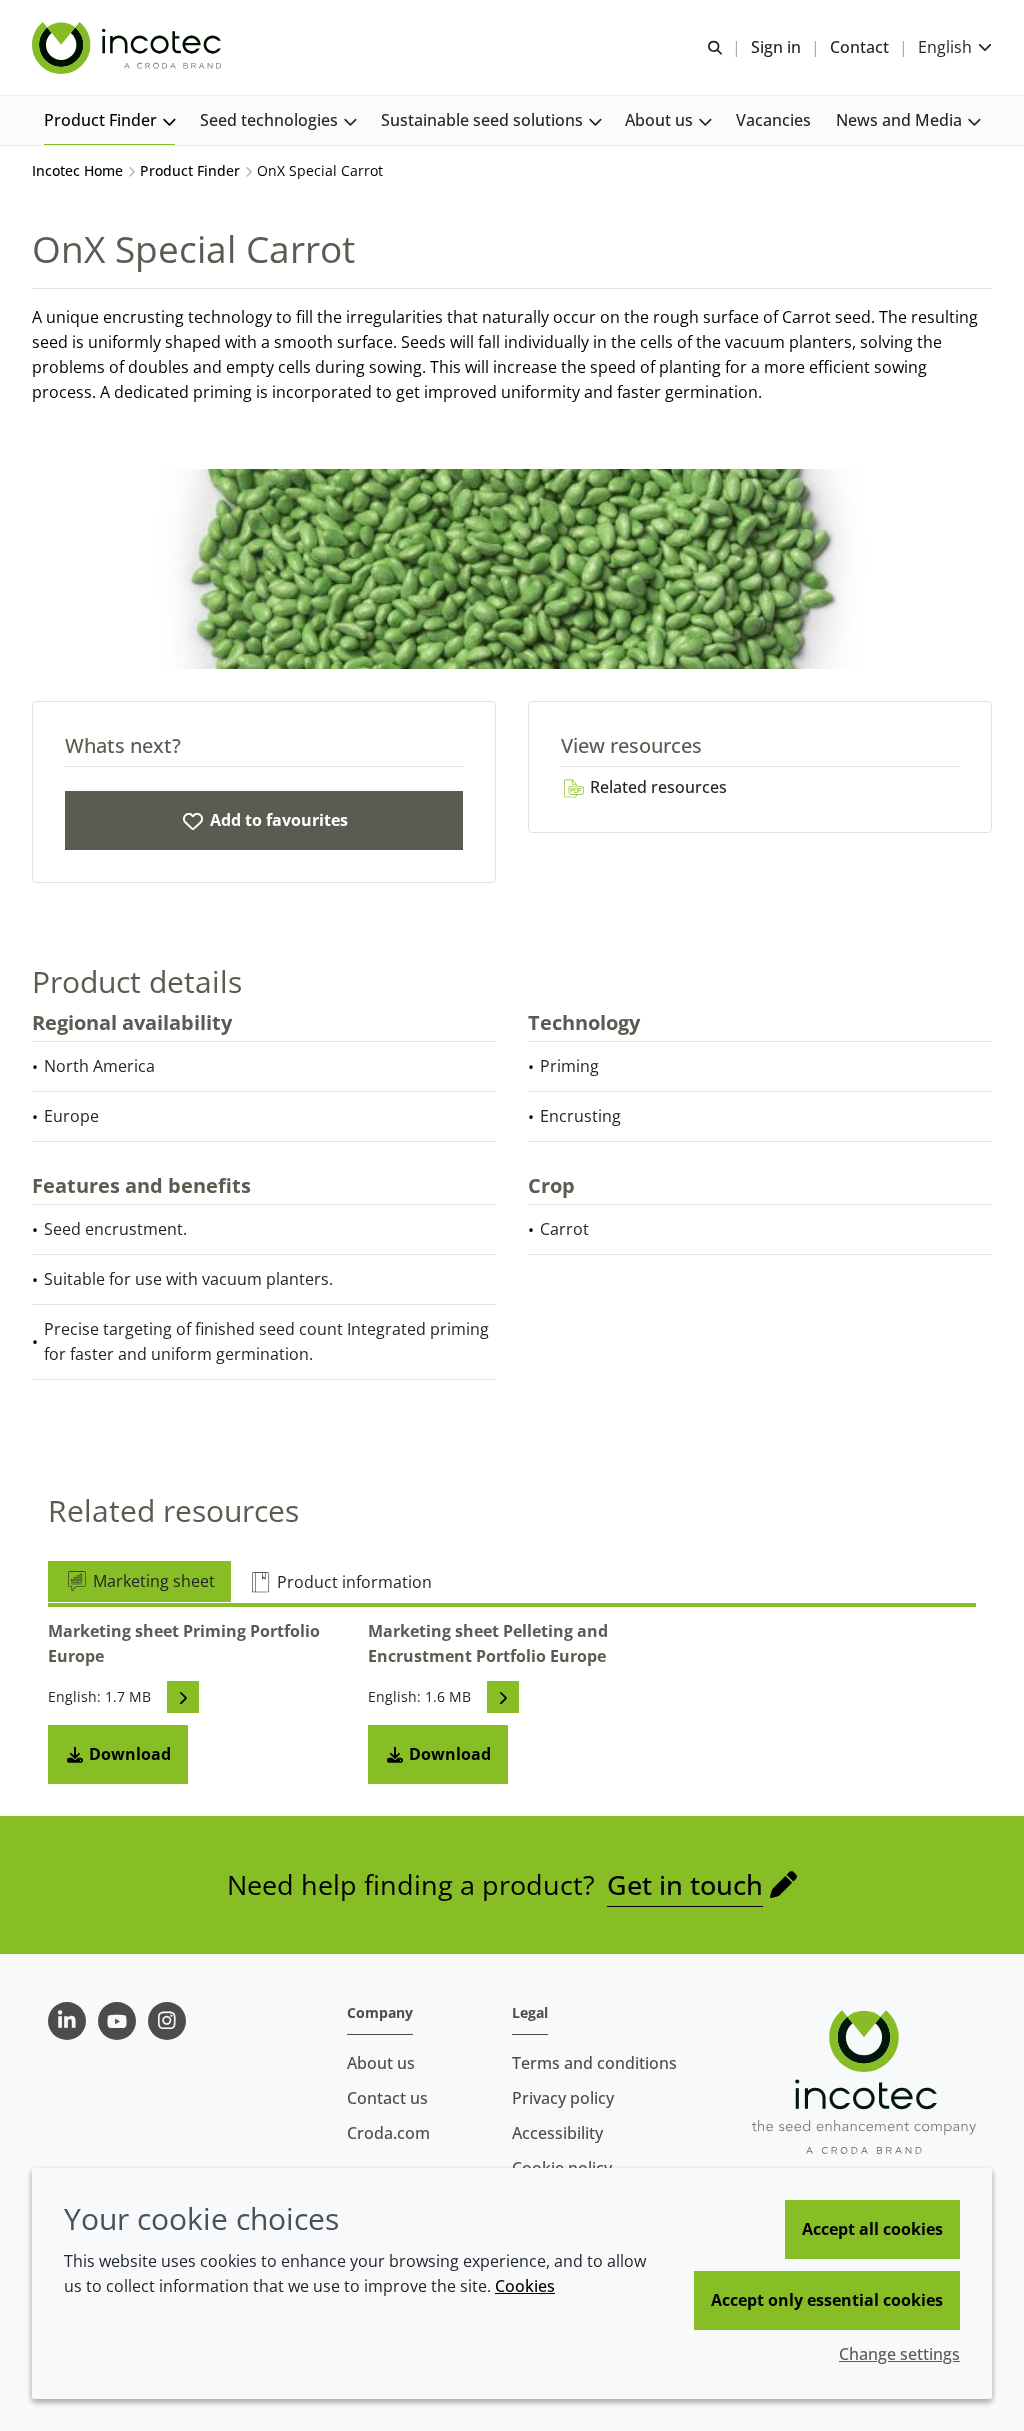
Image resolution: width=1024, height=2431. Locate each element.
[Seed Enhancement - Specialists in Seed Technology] (129, 48)
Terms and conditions (594, 2063)
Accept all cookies (872, 2229)
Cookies (525, 2286)
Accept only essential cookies (827, 2300)
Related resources (656, 787)
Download (128, 1754)
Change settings (899, 2354)
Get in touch (685, 1884)
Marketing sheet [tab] (152, 1581)
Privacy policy (563, 2098)
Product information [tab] (352, 1582)
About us (381, 2063)
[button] (109, 120)
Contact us (387, 2098)
